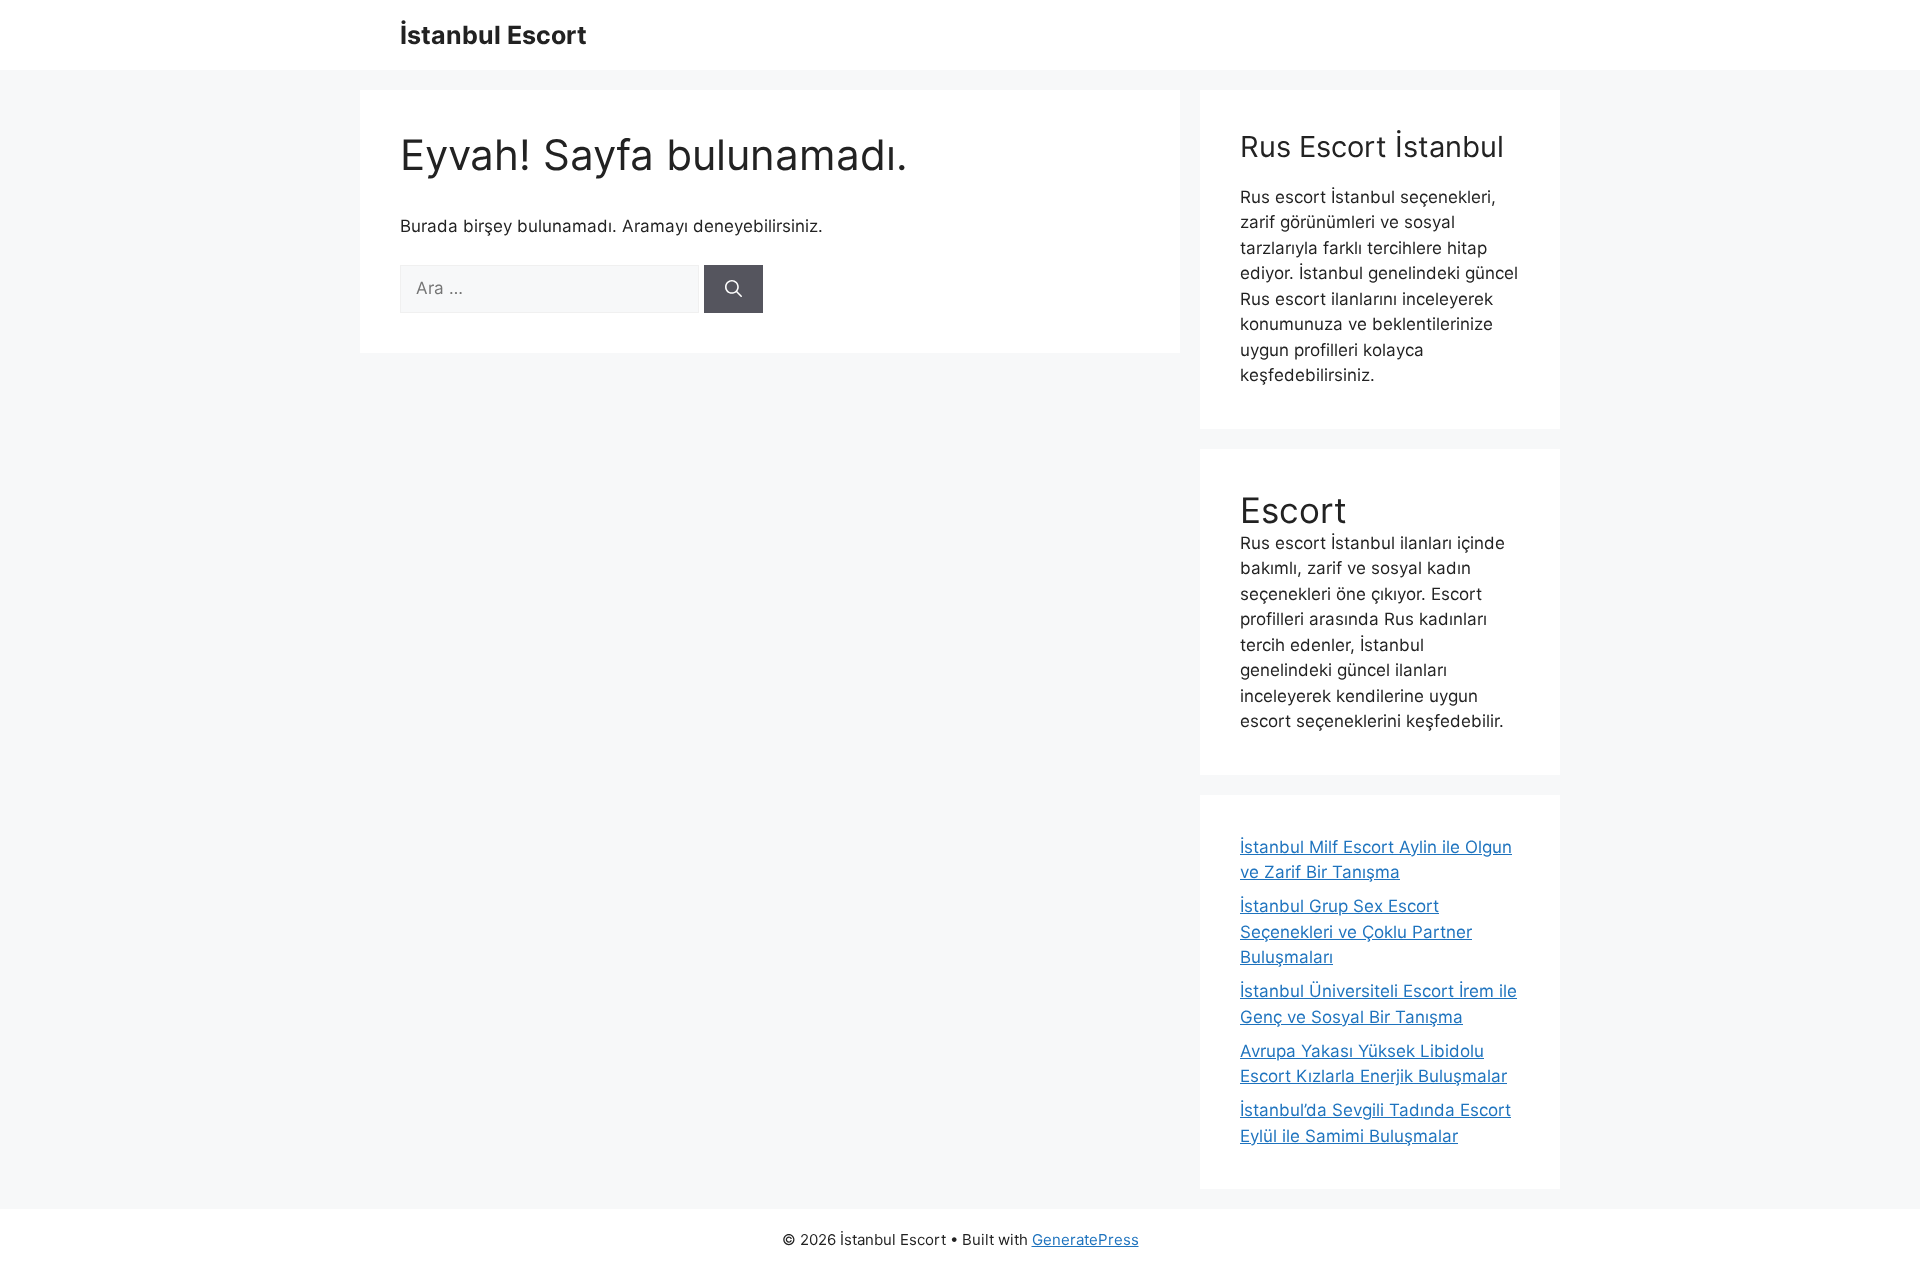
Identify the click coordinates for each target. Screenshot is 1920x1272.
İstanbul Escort (493, 35)
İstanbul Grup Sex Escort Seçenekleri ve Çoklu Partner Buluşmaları (1356, 931)
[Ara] (733, 289)
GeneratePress (1085, 1239)
